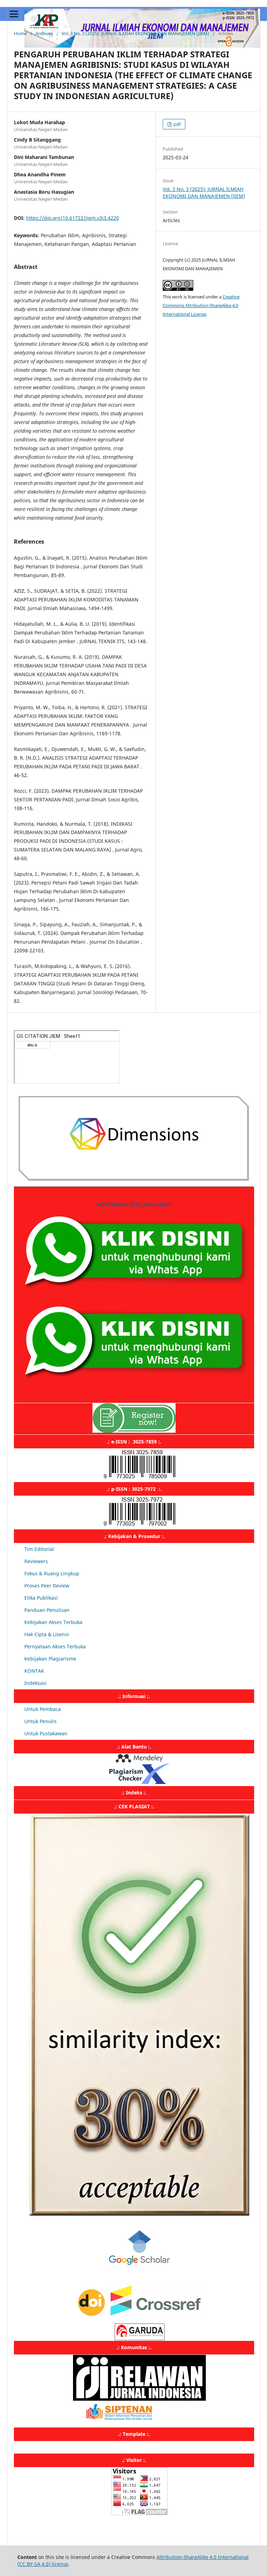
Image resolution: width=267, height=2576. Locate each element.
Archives (44, 33)
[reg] (134, 1431)
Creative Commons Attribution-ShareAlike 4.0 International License (201, 305)
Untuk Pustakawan (46, 1733)
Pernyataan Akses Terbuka (55, 1646)
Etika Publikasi (41, 1598)
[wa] (134, 1294)
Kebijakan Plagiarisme (50, 1659)
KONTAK (34, 1671)
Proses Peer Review (47, 1586)
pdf (176, 124)
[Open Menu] (14, 14)
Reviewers (36, 1561)
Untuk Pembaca (43, 1709)
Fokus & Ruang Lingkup (52, 1573)
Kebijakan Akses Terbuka (53, 1622)
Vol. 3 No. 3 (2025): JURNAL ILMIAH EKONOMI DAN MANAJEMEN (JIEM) (135, 33)
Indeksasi (35, 1683)
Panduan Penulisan (47, 1610)
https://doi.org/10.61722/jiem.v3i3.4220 (72, 218)
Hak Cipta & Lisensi (47, 1634)
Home (20, 33)
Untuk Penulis (41, 1721)
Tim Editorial (39, 1549)
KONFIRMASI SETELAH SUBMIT (134, 1204)
